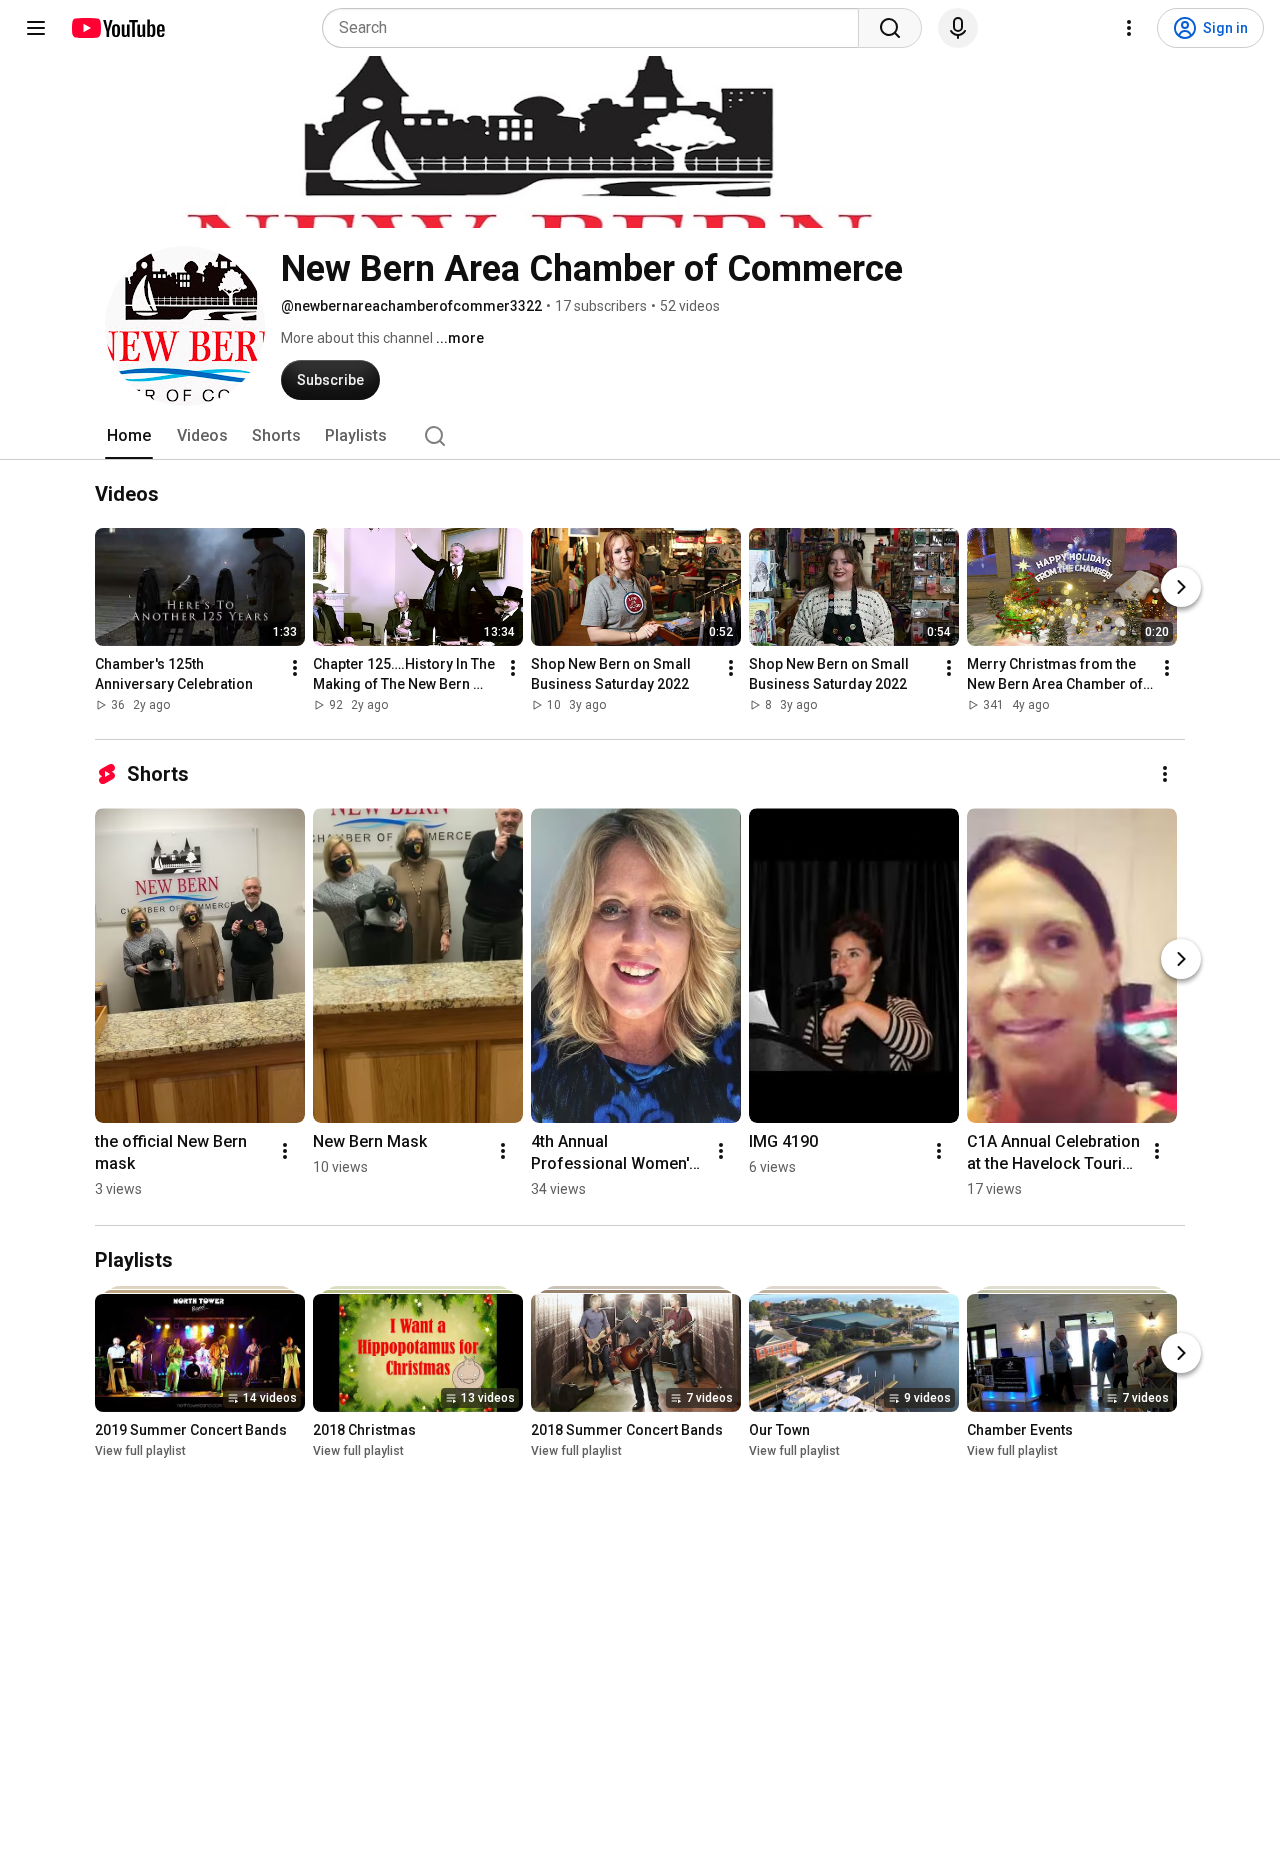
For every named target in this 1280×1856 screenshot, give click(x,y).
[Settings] (1129, 28)
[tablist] (640, 436)
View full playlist (140, 1451)
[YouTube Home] (117, 28)
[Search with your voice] (958, 28)
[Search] (890, 28)
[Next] (1181, 588)
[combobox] (596, 28)
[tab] (129, 436)
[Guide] (36, 28)
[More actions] (295, 669)
